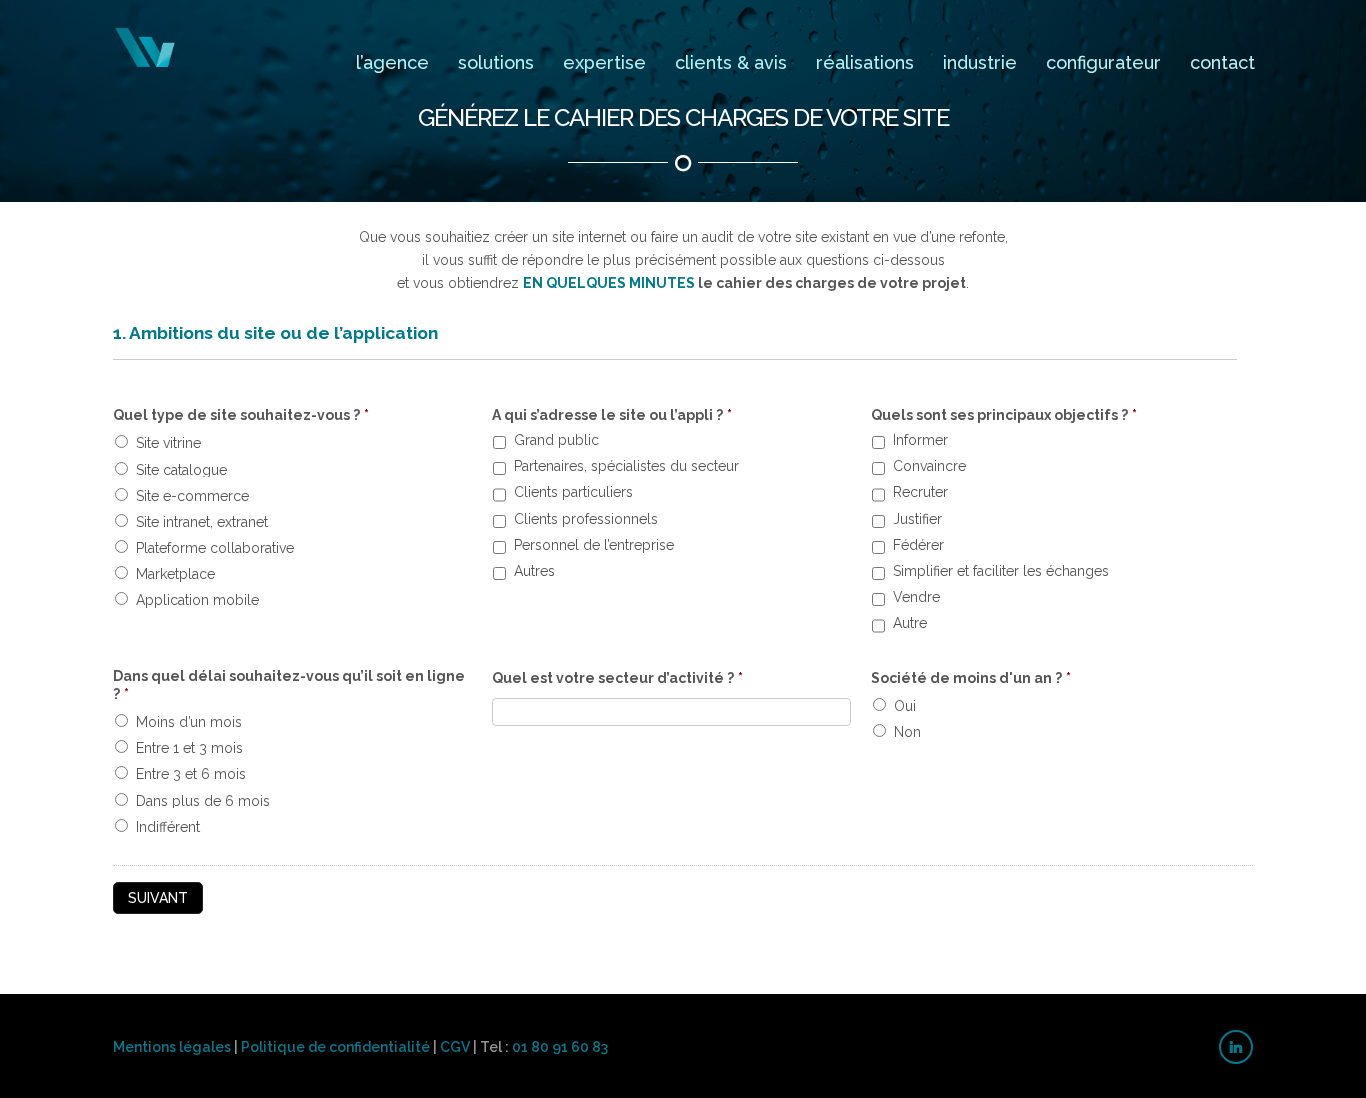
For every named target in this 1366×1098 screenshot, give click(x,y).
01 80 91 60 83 (560, 1047)
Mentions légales (172, 1047)
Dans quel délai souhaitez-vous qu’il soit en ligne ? (289, 685)
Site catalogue (181, 470)
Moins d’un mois (189, 722)
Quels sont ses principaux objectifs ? (1004, 415)
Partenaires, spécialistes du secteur (626, 467)
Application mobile (197, 600)
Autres (534, 572)
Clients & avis (731, 62)
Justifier (917, 520)
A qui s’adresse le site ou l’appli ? (612, 415)
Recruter (920, 493)
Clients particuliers (573, 493)
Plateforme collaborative (215, 548)
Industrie (980, 62)
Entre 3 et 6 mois (191, 774)
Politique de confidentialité (335, 1047)
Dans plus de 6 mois (203, 801)
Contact (1222, 62)
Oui (905, 706)
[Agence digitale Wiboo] (146, 48)
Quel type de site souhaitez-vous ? (241, 415)
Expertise (604, 62)
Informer (920, 441)
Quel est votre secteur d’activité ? (617, 678)
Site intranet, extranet (202, 522)
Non (907, 732)
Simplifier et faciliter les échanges (1001, 572)
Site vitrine (168, 443)
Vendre (916, 598)
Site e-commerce (192, 496)
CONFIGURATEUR (1103, 62)
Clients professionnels (586, 520)
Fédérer (918, 546)
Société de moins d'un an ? (971, 678)
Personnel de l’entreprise (594, 546)
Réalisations (865, 62)
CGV (455, 1047)
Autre (910, 624)
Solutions (496, 62)
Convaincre (929, 467)
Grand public (556, 441)
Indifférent (168, 827)
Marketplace (175, 574)
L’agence (392, 62)
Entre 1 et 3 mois (189, 748)
